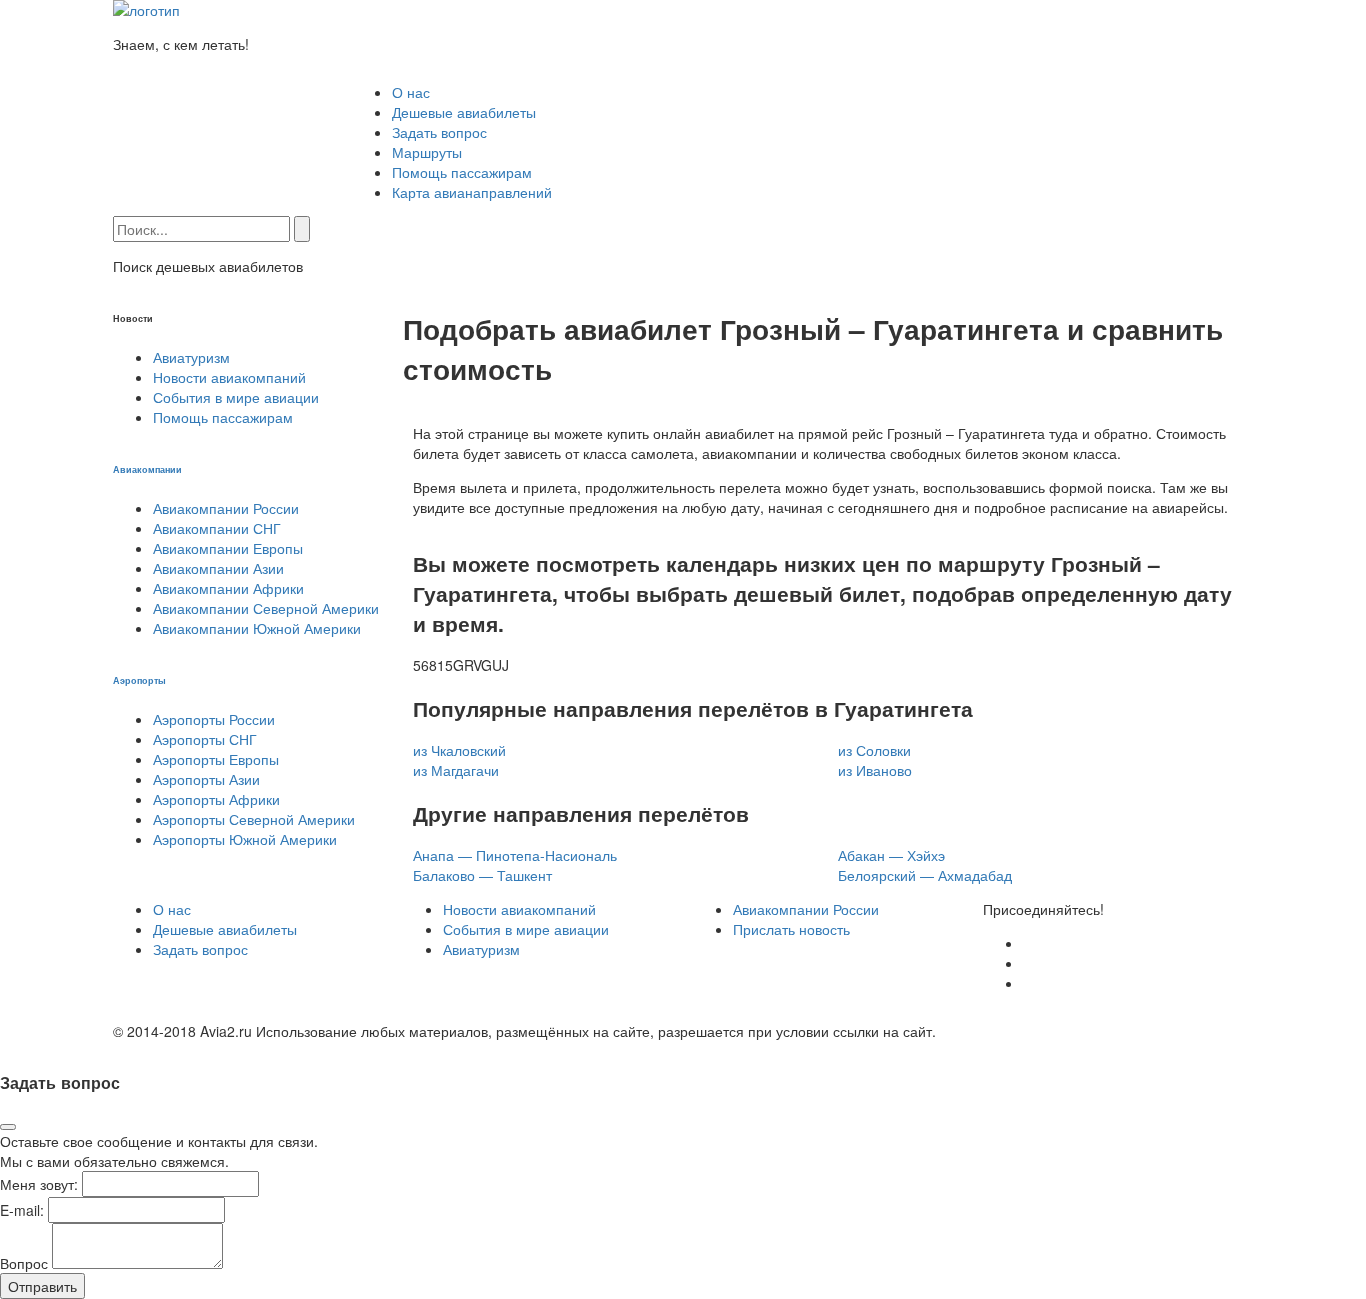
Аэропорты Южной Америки (245, 839)
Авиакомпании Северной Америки (266, 608)
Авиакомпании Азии (218, 568)
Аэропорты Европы (216, 759)
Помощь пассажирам (462, 172)
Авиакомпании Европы (228, 548)
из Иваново (875, 770)
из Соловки (874, 750)
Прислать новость (791, 929)
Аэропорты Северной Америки (254, 819)
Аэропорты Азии (206, 779)
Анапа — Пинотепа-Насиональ (515, 855)
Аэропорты (139, 680)
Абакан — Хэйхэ (891, 855)
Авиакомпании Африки (228, 588)
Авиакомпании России (226, 508)
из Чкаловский (459, 750)
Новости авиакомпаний (229, 377)
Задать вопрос (439, 132)
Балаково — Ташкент (482, 875)
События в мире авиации (236, 397)
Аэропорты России (214, 719)
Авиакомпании (147, 469)
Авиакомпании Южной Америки (257, 628)
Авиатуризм (191, 357)
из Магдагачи (456, 770)
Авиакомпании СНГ (217, 528)
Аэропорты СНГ (205, 739)
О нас (411, 92)
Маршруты (427, 152)
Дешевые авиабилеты (464, 112)
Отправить (42, 1286)
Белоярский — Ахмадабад (925, 875)
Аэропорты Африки (216, 799)
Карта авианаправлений (472, 192)
